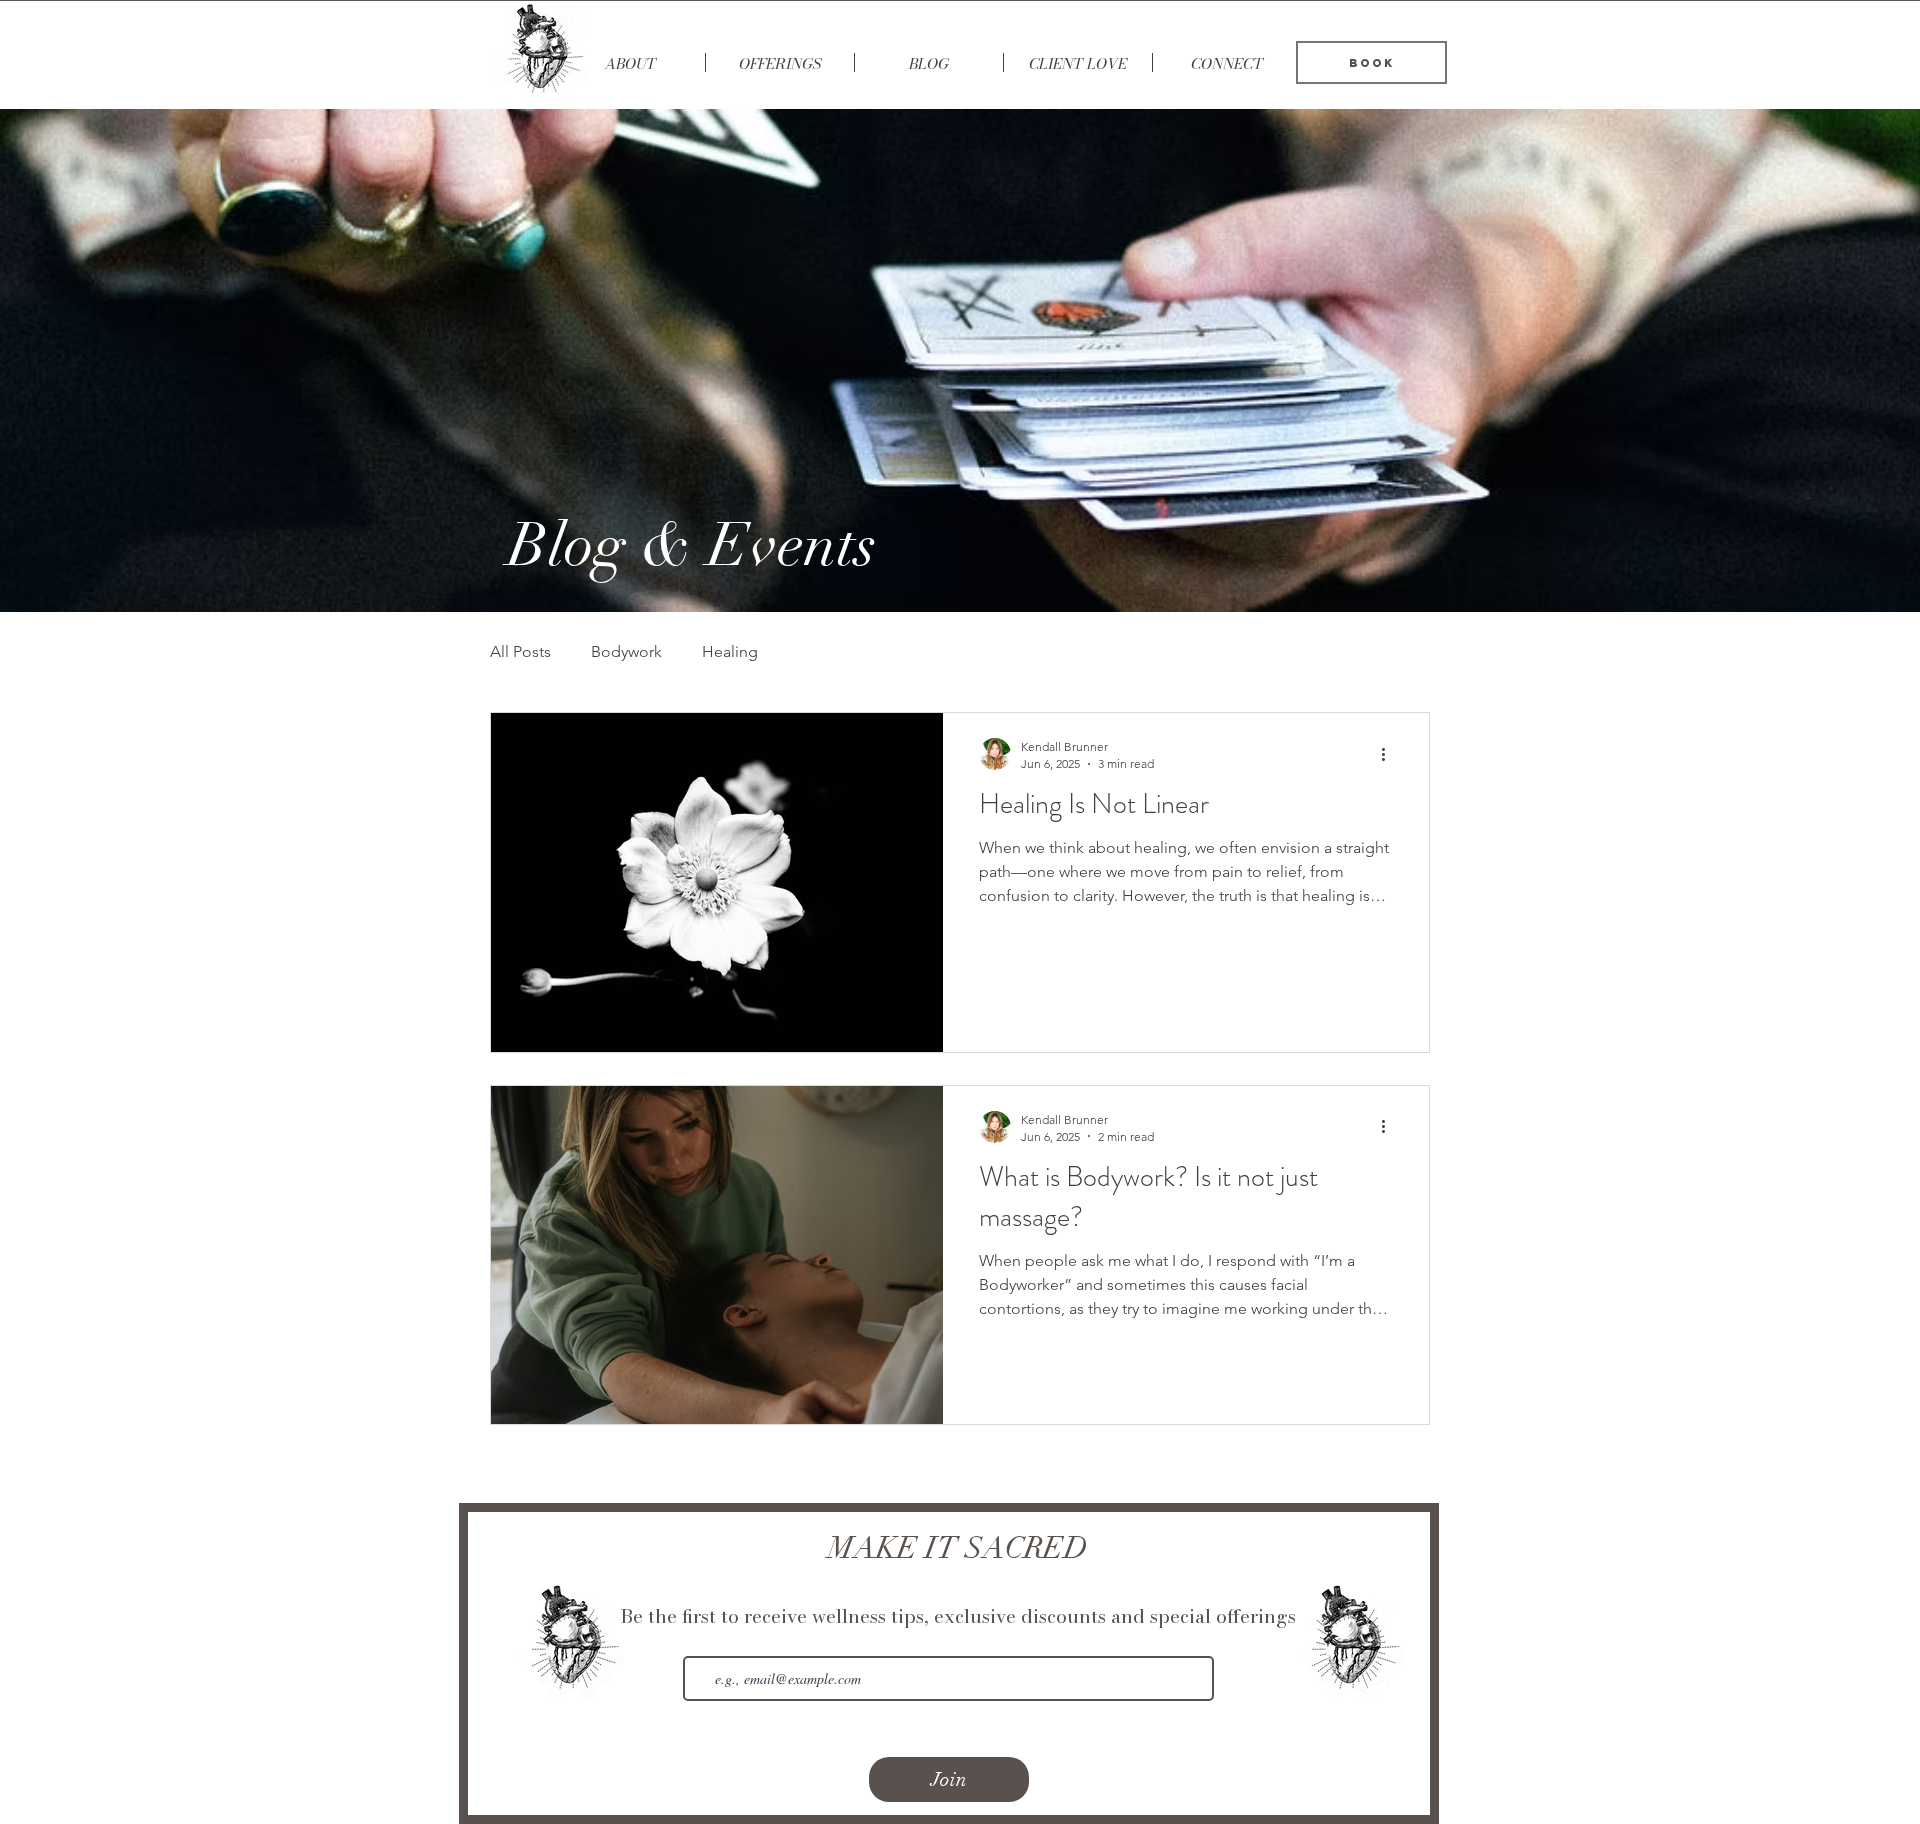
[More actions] (1390, 754)
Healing (730, 651)
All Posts (520, 651)
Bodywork (626, 651)
